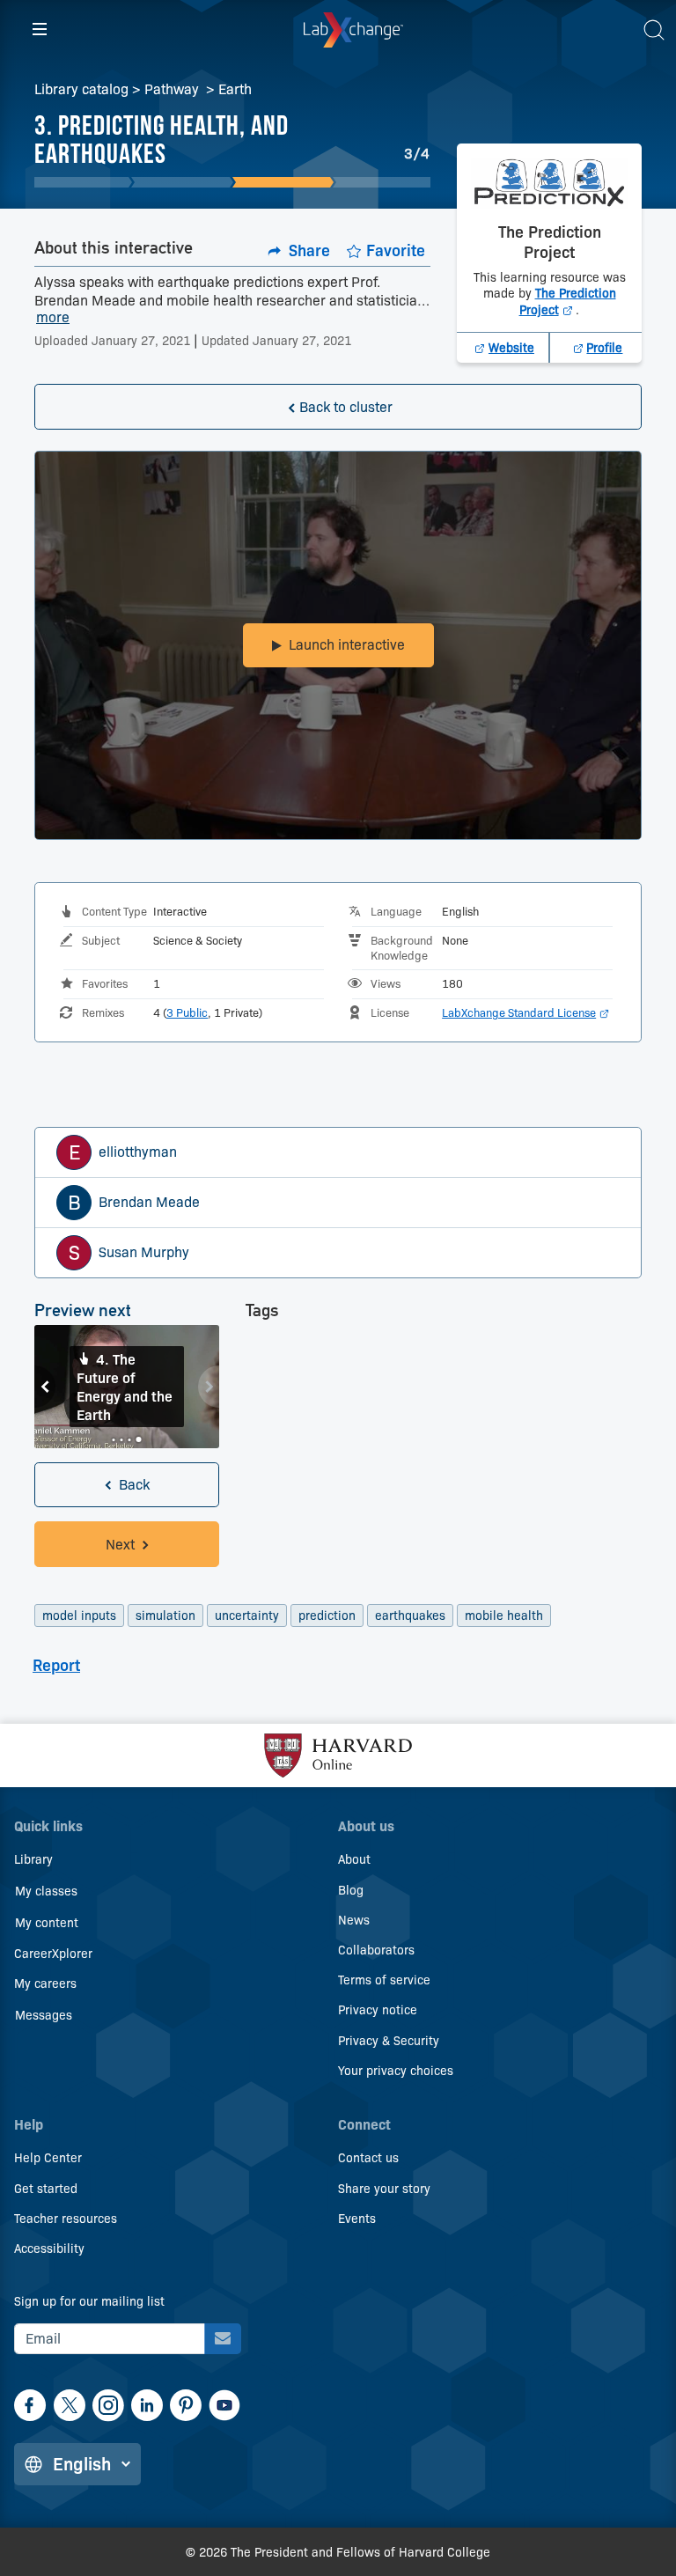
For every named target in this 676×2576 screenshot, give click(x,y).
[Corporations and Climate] (81, 182)
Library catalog (81, 89)
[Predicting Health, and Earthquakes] (283, 182)
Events (357, 2219)
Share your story (384, 2189)
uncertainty (247, 1616)
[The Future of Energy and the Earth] (383, 182)
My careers (45, 1984)
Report (56, 1666)
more (53, 318)
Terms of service (384, 1980)
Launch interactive (347, 645)
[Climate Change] (182, 182)
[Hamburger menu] (40, 30)
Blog (351, 1890)
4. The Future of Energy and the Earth (125, 1387)
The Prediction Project (568, 301)
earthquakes (410, 1616)
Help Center (48, 2158)
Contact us (368, 2158)
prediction (327, 1616)
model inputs (79, 1616)
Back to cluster (346, 407)
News (354, 1920)
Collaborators (376, 1950)
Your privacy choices (396, 2071)
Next (209, 1387)
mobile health (504, 1616)
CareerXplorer (53, 1954)
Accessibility (49, 2248)
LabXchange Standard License (525, 1012)
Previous (45, 1387)
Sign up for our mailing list (89, 2301)
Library (33, 1859)
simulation (165, 1616)
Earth (235, 89)
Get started (46, 2189)
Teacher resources (66, 2219)
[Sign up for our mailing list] (223, 2339)
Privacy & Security (389, 2041)
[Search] (654, 30)
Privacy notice (378, 2010)
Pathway (173, 89)
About (354, 1859)
